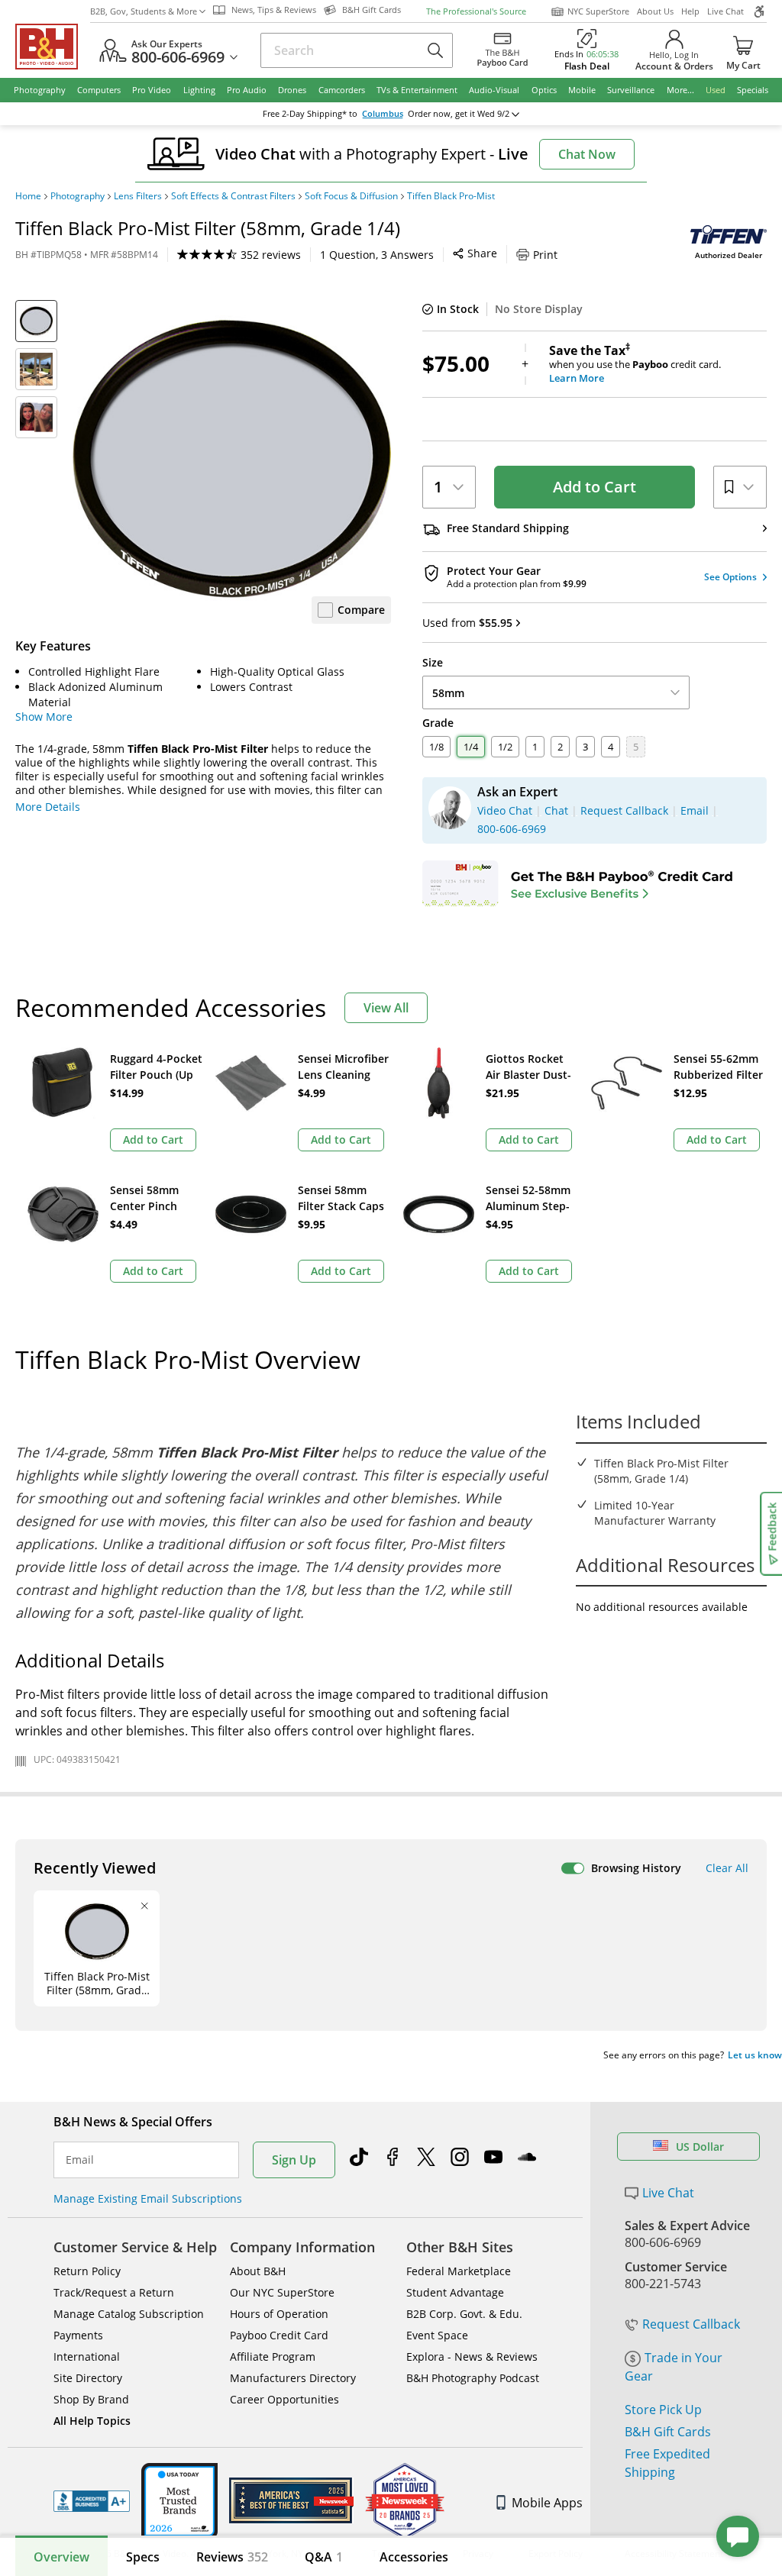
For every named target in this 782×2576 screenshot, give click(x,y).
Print (545, 255)
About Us (655, 11)
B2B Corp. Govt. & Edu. (464, 2314)
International (87, 2356)
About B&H (258, 2271)
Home (28, 196)
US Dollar (700, 2147)
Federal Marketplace (459, 2271)
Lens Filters (138, 196)
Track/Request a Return (114, 2292)
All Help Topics (92, 2421)
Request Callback (691, 2324)
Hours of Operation (279, 2314)
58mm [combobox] (448, 693)
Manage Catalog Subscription (129, 2314)
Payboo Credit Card (279, 2335)
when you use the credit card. (635, 364)
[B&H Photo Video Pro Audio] (53, 47)
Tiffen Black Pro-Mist (451, 196)
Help (690, 11)
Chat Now (587, 154)
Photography (78, 196)
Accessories (414, 2557)
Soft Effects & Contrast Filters (233, 196)
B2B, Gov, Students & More (144, 11)
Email (80, 2160)
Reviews (232, 2557)
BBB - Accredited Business (92, 2501)
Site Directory (88, 2378)
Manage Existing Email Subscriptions (148, 2198)
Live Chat (725, 11)
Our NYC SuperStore (282, 2292)
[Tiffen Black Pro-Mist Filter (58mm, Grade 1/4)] (232, 459)
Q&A (324, 2557)
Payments (78, 2335)
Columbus (383, 114)
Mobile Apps (547, 2503)
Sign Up (294, 2160)
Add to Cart (595, 487)
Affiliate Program (273, 2356)
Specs (143, 2557)
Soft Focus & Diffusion (351, 196)
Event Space (437, 2335)
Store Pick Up (663, 2410)
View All (386, 1008)
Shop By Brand (91, 2399)
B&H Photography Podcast (473, 2378)
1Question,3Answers (377, 255)
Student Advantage (455, 2292)
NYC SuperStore (598, 11)
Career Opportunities (284, 2399)
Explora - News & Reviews (472, 2356)
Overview (61, 2557)
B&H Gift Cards (668, 2432)
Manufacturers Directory (293, 2378)
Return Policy (87, 2271)
